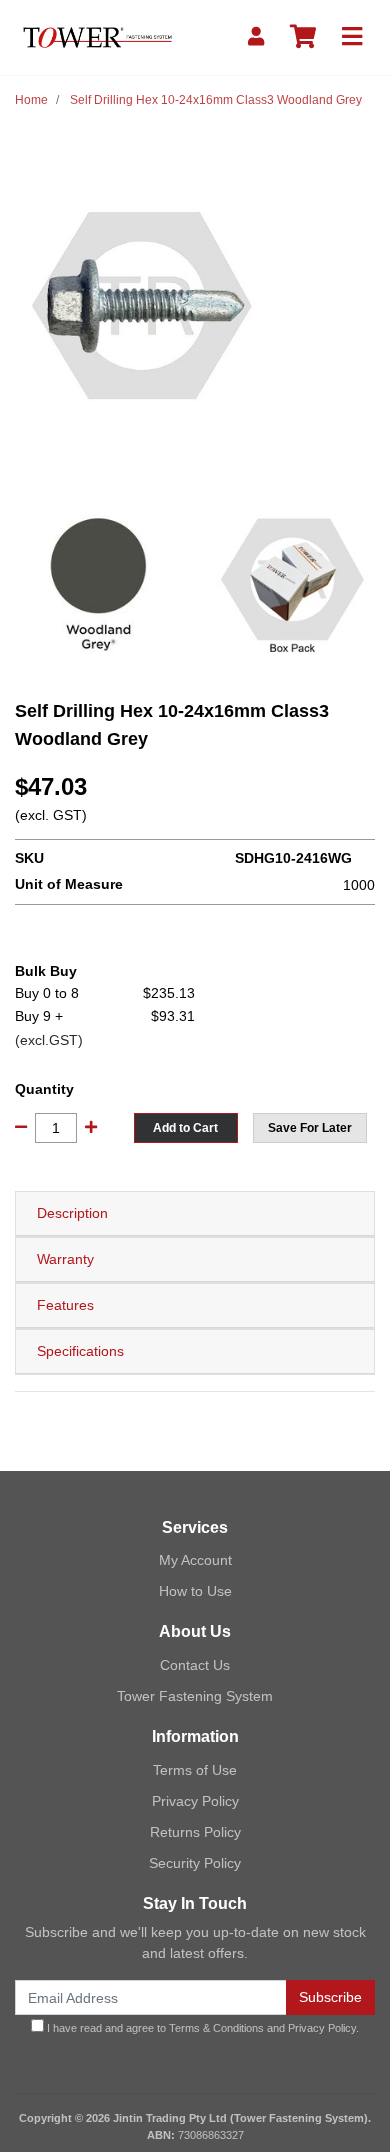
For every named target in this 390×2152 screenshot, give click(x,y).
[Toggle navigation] (352, 37)
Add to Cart (185, 1128)
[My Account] (256, 37)
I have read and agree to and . (201, 2028)
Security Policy (195, 1863)
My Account (195, 1560)
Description (72, 1213)
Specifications (80, 1351)
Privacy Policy (195, 1801)
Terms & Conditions (216, 2028)
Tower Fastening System (195, 1696)
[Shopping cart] (303, 37)
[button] (310, 1128)
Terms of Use (195, 1770)
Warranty (65, 1259)
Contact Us (195, 1665)
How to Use (195, 1591)
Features (65, 1305)
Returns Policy (195, 1832)
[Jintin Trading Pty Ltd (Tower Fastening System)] (97, 36)
